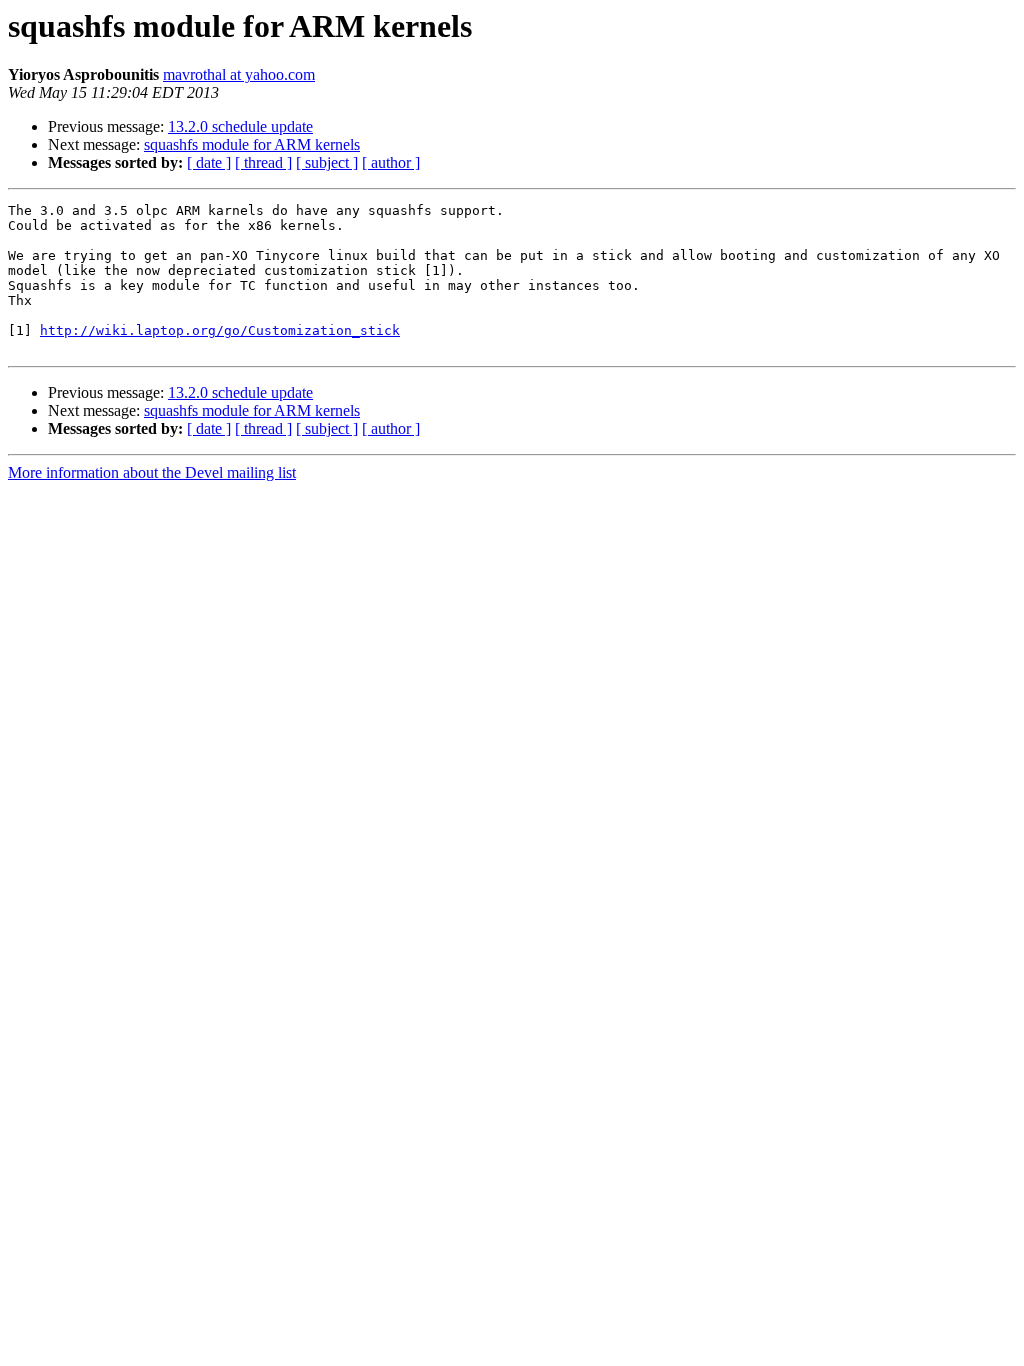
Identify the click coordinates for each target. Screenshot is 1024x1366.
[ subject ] (327, 162)
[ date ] (209, 162)
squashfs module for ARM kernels (252, 144)
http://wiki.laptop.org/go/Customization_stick (220, 330)
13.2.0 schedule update (240, 126)
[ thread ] (263, 162)
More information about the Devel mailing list (152, 472)
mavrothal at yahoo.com (239, 74)
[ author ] (391, 162)
